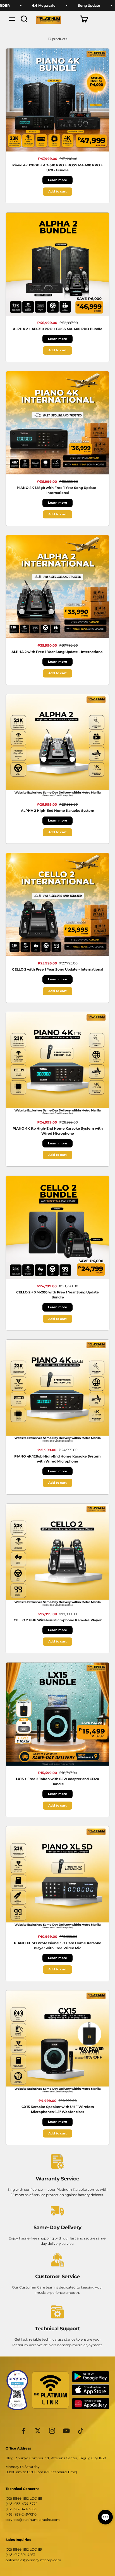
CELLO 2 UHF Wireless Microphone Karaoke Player (58, 1620)
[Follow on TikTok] (81, 2431)
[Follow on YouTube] (66, 2431)
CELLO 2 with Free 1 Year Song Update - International (58, 969)
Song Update (66, 5)
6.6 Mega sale (20, 5)
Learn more (57, 180)
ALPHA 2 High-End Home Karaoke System (58, 811)
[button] (105, 2517)
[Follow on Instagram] (52, 2431)
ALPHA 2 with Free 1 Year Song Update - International (57, 652)
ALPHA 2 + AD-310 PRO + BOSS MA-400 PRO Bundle (58, 329)
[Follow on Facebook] (24, 2431)
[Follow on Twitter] (38, 2431)
